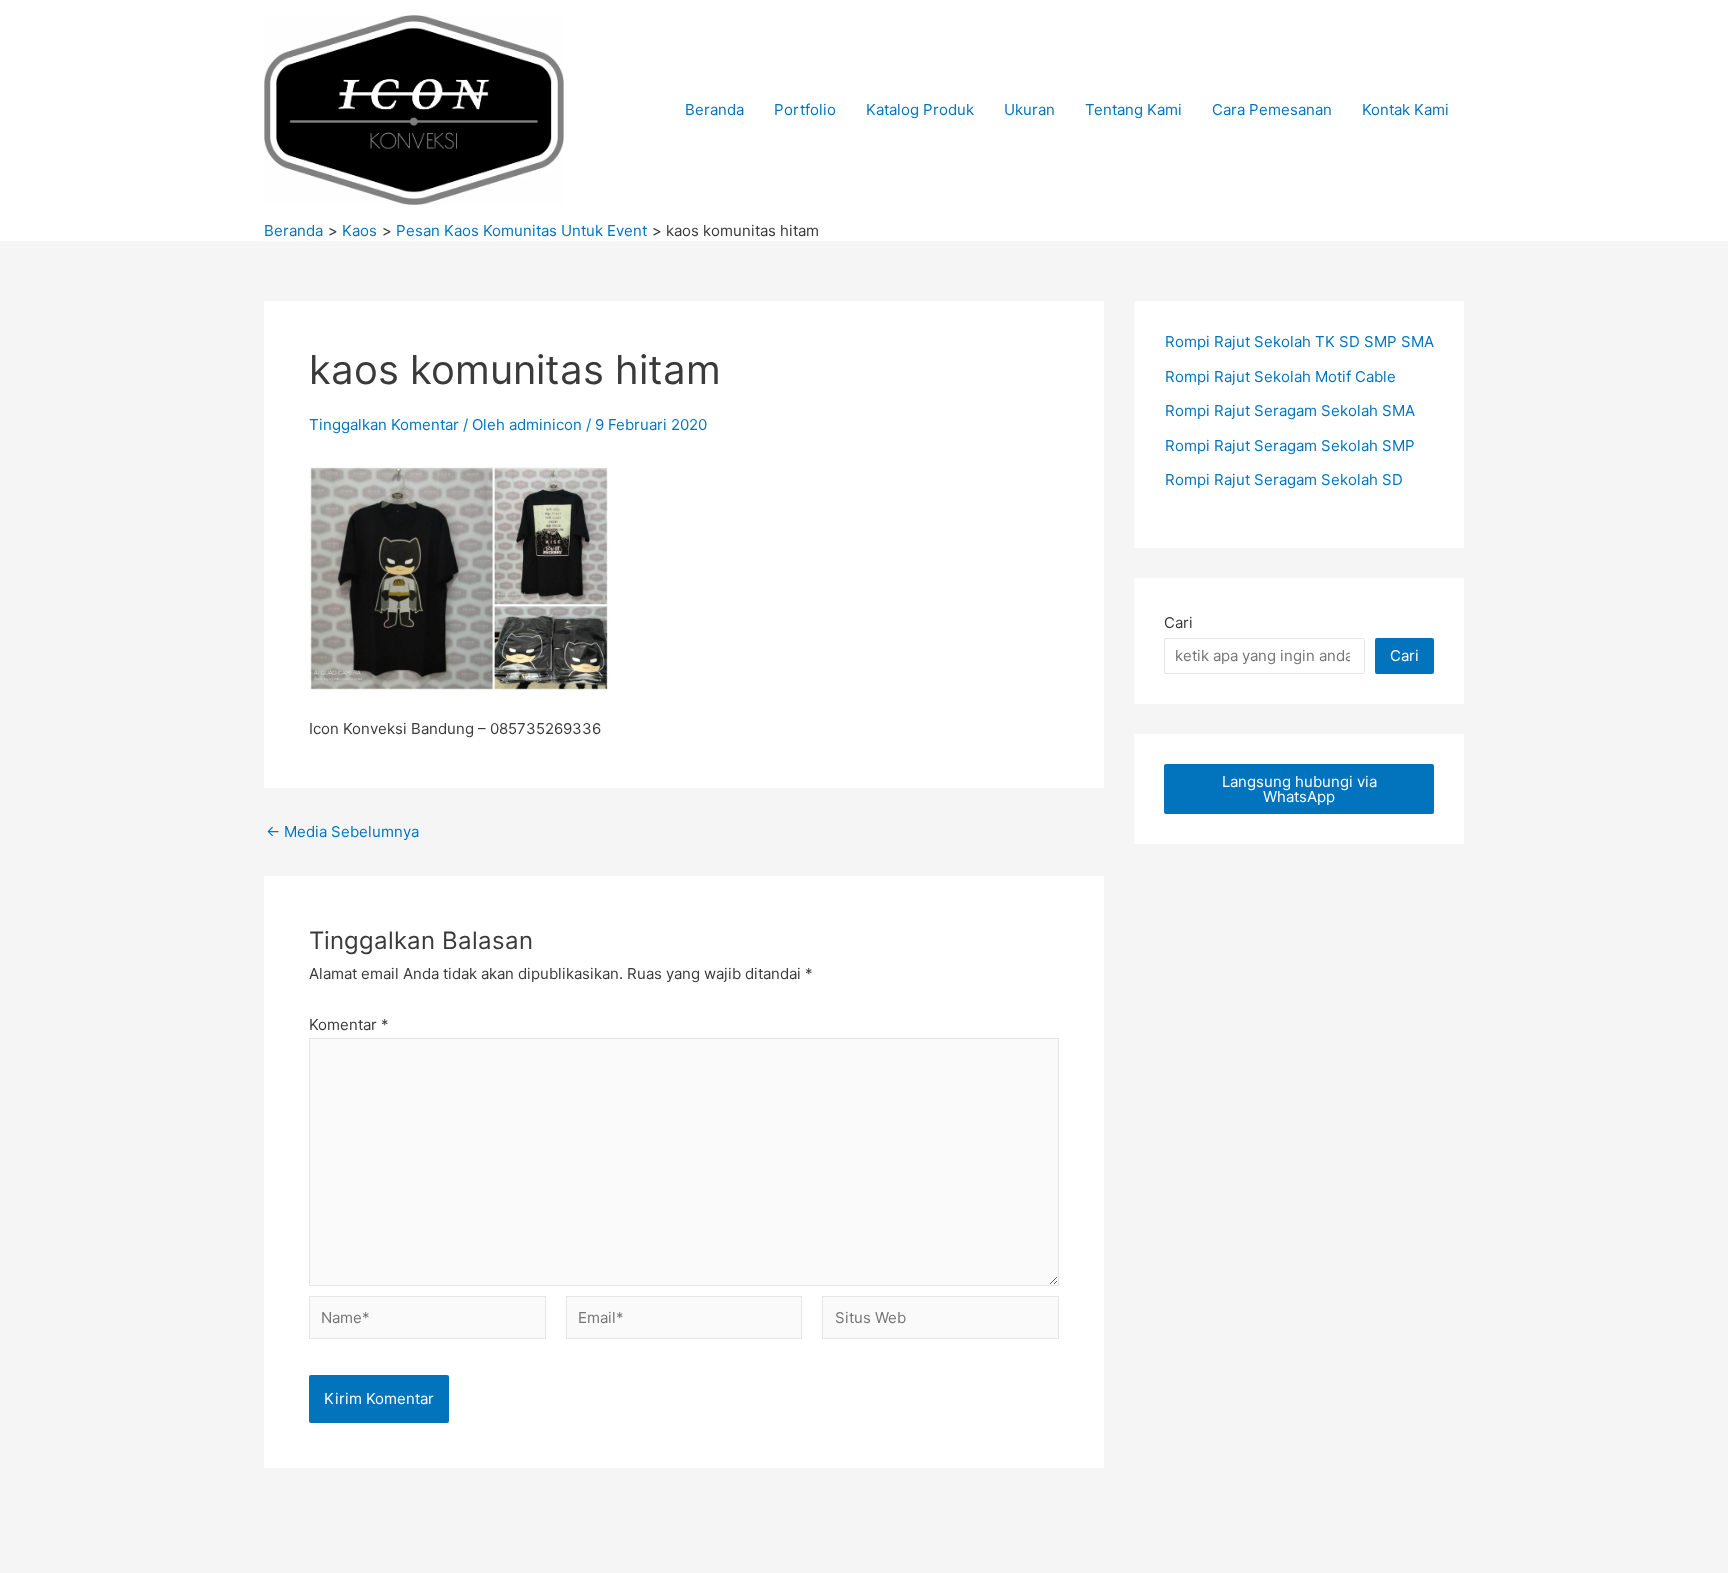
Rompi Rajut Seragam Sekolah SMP (1290, 445)
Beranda (714, 109)
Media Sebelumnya (342, 831)
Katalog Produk (920, 109)
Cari (1178, 622)
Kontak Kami (1405, 109)
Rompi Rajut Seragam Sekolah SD (1284, 479)
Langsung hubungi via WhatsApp (1299, 789)
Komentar (349, 1024)
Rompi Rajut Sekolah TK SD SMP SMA (1299, 341)
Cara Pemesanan (1272, 109)
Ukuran (1029, 109)
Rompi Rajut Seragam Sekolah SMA (1290, 410)
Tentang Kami (1133, 109)
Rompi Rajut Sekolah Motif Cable (1280, 376)
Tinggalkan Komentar (384, 424)
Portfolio (805, 109)
